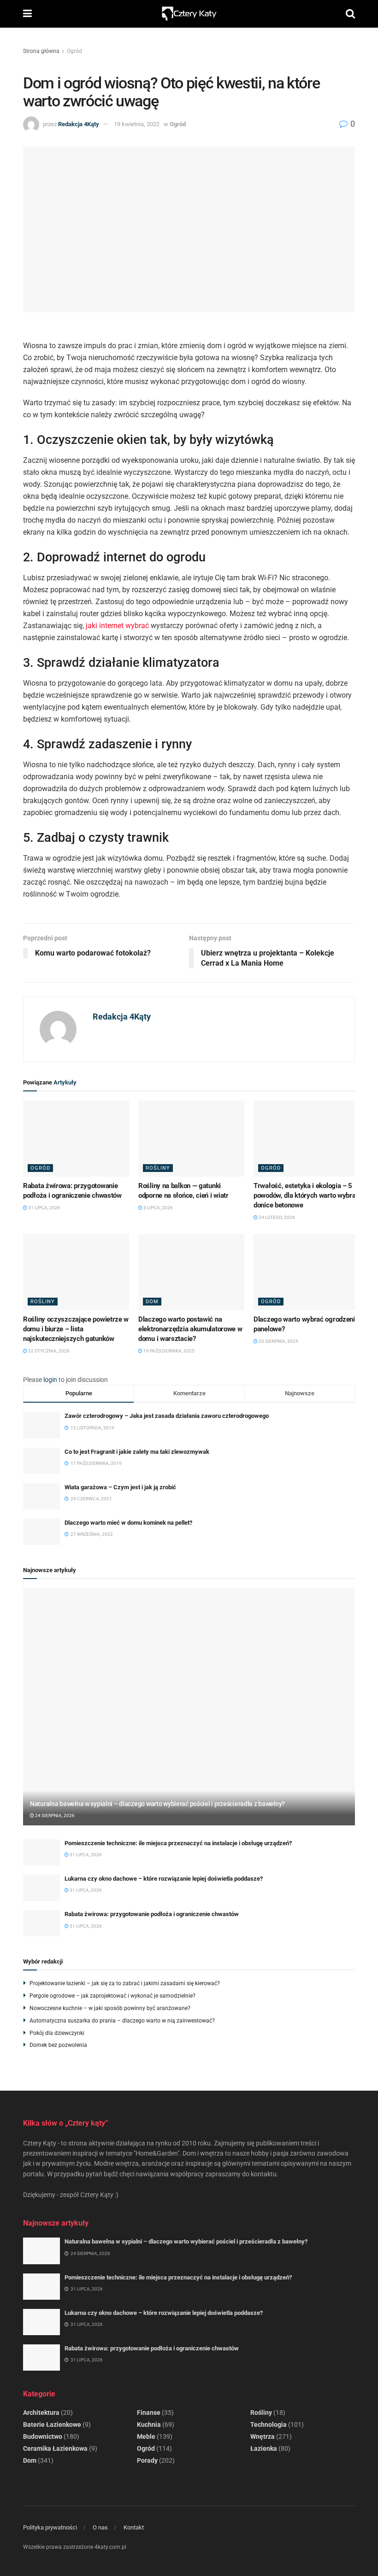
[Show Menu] (27, 14)
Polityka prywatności (50, 2527)
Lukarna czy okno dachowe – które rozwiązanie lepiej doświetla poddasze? (164, 1879)
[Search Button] (350, 14)
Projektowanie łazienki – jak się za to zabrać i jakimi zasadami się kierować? (125, 1983)
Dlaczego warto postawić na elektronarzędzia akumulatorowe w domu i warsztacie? (190, 1329)
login (50, 1380)
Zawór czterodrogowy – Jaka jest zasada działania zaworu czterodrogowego (167, 1416)
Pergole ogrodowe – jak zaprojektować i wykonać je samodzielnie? (112, 1996)
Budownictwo (43, 2436)
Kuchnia (149, 2424)
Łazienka (264, 2448)
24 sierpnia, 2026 (54, 1815)
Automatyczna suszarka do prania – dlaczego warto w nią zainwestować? (122, 2021)
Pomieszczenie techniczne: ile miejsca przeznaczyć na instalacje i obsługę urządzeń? (178, 1843)
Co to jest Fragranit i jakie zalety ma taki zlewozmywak (137, 1452)
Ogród (74, 51)
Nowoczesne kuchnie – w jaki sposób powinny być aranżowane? (110, 2008)
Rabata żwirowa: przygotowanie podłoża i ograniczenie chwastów (152, 1914)
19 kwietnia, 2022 (137, 124)
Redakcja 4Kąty (79, 124)
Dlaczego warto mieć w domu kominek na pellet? (128, 1523)
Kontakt (134, 2527)
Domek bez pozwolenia (58, 2045)
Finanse (149, 2413)
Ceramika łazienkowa (55, 2448)
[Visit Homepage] (189, 14)
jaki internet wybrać (117, 626)
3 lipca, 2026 (158, 1208)
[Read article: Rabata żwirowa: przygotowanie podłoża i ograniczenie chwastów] (76, 1138)
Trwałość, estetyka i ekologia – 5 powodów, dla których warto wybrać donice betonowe (306, 1195)
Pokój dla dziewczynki (57, 2033)
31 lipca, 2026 (44, 1208)
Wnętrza (263, 2436)
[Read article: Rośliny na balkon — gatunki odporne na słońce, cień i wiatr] (191, 1138)
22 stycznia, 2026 (48, 1351)
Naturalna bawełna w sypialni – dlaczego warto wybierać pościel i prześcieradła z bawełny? (157, 1804)
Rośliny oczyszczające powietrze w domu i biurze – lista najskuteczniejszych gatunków (76, 1329)
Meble (146, 2436)
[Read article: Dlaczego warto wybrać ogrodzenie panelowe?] (307, 1272)
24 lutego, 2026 (276, 1217)
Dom (152, 1302)
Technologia (269, 2424)
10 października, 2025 (168, 1351)
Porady (147, 2460)
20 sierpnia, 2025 (278, 1341)
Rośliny (158, 1168)
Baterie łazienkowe (52, 2424)
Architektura (41, 2413)
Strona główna (41, 51)
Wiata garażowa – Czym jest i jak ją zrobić (120, 1487)
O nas (100, 2527)
